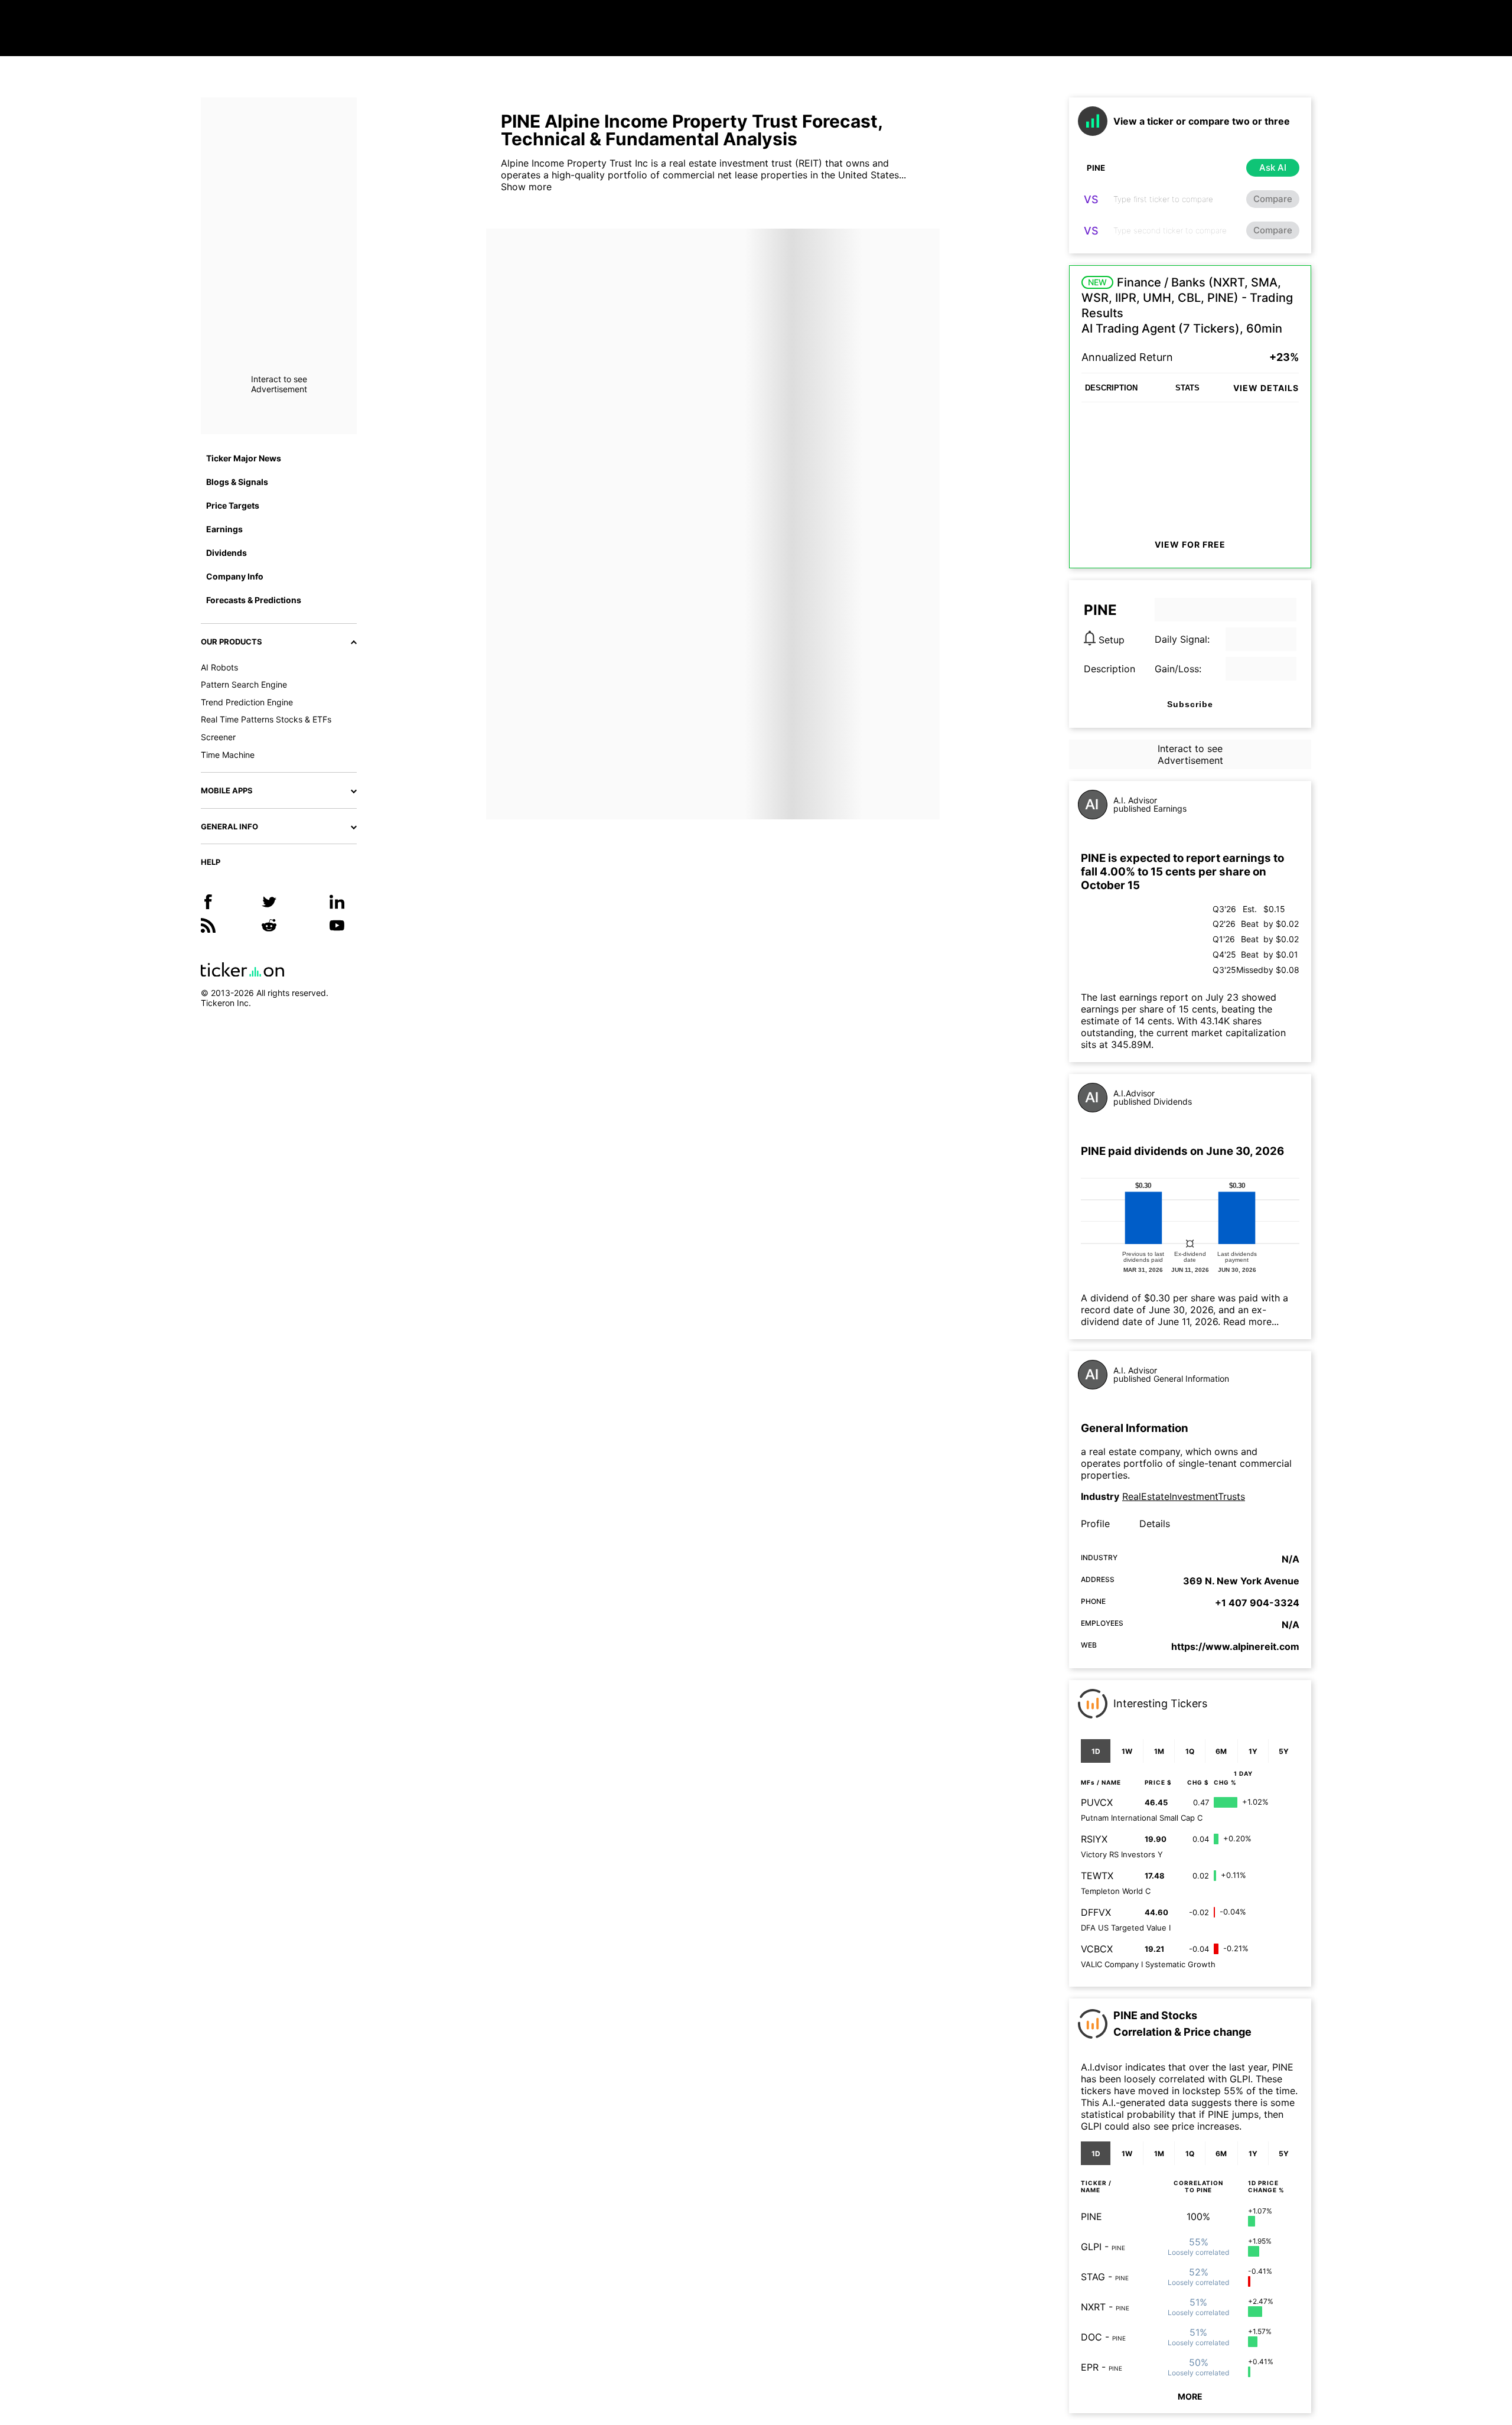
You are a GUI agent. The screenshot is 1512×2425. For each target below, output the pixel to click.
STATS (1187, 388)
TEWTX (1097, 1876)
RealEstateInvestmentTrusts (1184, 1496)
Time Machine (228, 755)
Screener (218, 737)
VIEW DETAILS (1266, 388)
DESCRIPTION (1111, 388)
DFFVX (1096, 1912)
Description (1109, 669)
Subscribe (1190, 704)
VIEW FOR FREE (1190, 544)
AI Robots (219, 667)
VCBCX (1097, 1949)
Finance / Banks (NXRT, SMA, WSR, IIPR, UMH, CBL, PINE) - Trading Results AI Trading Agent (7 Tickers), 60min (1187, 305)
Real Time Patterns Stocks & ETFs (266, 719)
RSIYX (1094, 1839)
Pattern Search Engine (244, 684)
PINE (1091, 2216)
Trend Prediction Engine (247, 702)
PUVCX (1097, 1802)
